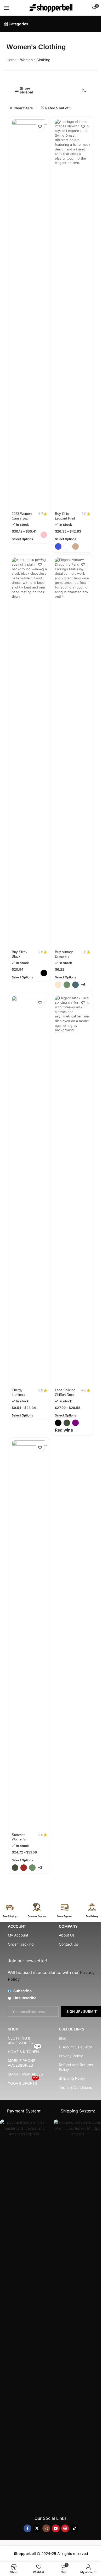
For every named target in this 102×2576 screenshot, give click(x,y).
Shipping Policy (72, 2078)
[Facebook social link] (27, 2528)
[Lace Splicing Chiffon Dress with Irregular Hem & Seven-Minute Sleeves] (73, 1191)
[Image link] (24, 2314)
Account (17, 1926)
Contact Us (68, 1944)
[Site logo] (51, 7)
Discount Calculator (75, 2047)
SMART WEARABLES (25, 2074)
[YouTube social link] (56, 2528)
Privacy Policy (71, 2056)
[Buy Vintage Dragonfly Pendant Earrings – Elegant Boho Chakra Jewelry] (73, 753)
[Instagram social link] (46, 2528)
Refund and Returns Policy (76, 2067)
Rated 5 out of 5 (58, 108)
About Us (67, 1935)
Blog (63, 2038)
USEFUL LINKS (72, 2029)
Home (12, 60)
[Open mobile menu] (7, 8)
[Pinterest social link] (65, 2528)
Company (68, 1926)
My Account (18, 1935)
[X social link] (37, 2528)
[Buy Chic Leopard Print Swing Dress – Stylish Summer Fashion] (73, 315)
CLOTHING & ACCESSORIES (20, 2040)
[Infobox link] (10, 1911)
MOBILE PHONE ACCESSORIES (22, 2063)
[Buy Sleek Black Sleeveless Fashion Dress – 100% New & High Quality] (29, 753)
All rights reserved (73, 2553)
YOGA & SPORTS (23, 2082)
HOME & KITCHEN (24, 2051)
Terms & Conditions (75, 2087)
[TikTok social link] (75, 2528)
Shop (13, 2029)
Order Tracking (21, 1944)
